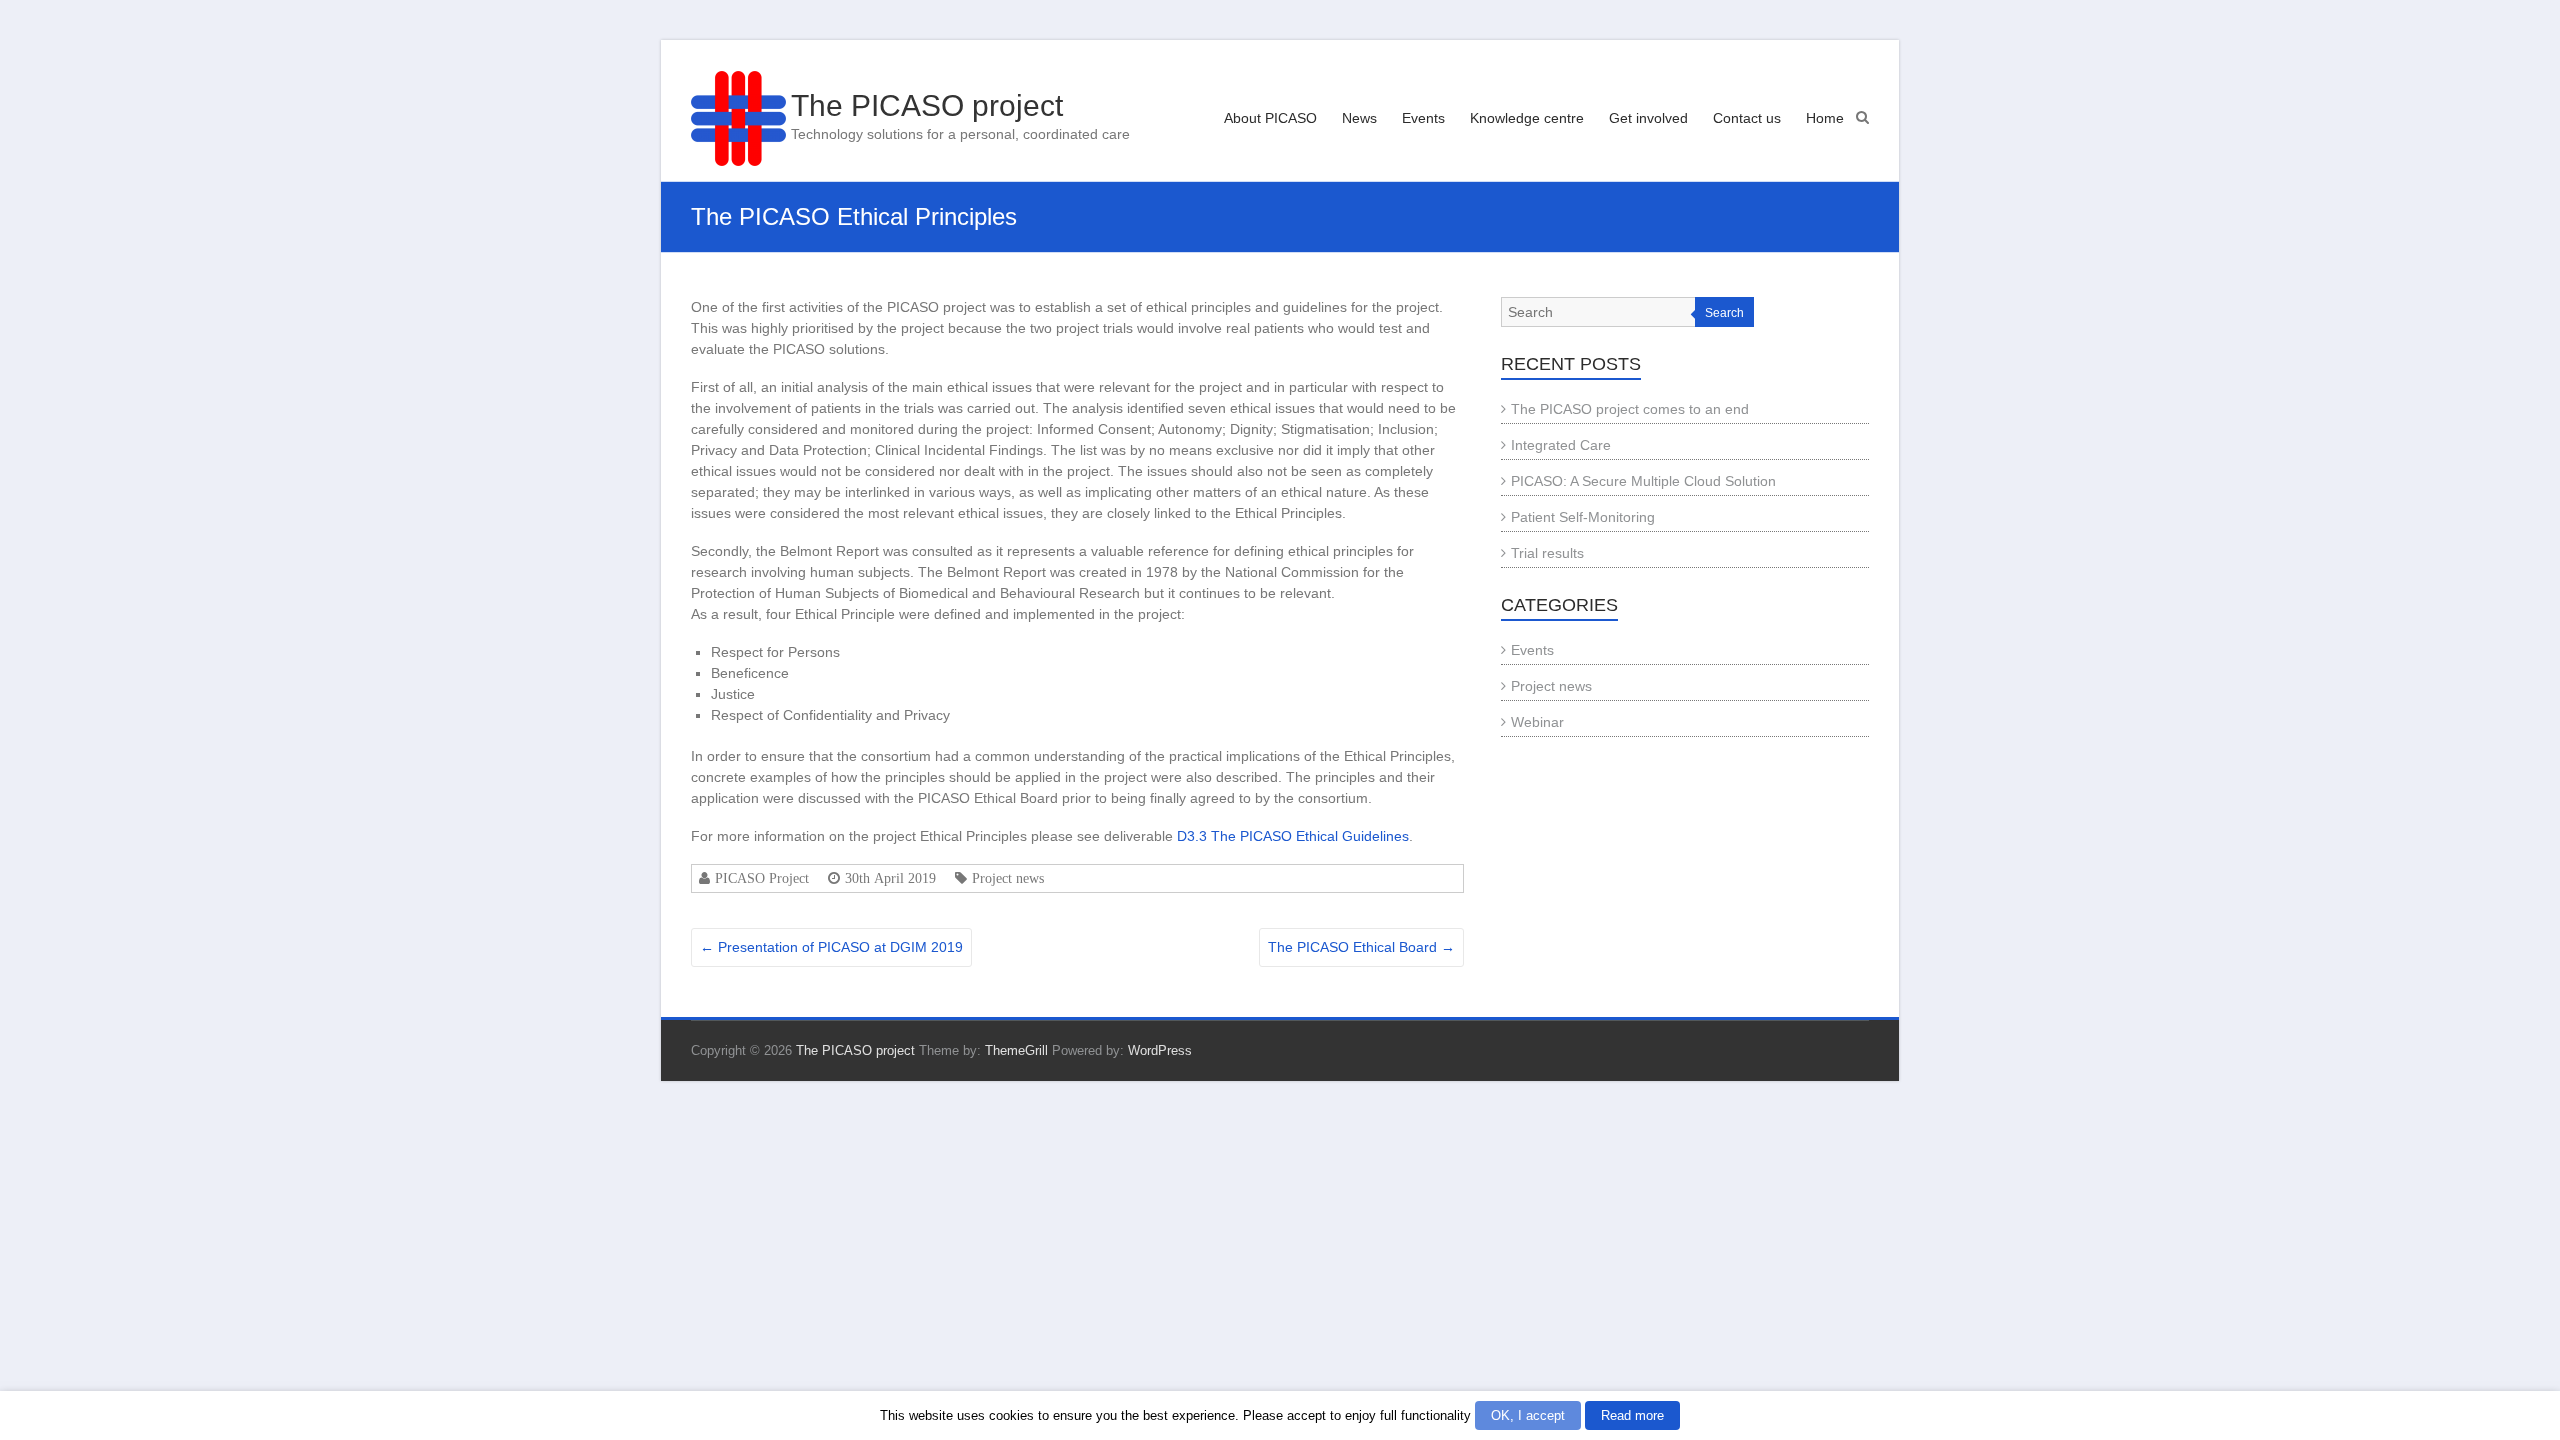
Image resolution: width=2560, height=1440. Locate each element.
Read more (1632, 1415)
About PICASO (1270, 118)
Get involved (1648, 118)
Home (1825, 118)
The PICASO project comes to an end (1630, 409)
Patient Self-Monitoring (1583, 517)
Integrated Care (1561, 445)
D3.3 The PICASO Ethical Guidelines (1293, 836)
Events (1423, 118)
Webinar (1537, 722)
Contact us (1747, 118)
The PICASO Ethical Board (1361, 947)
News (1359, 118)
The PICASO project (927, 105)
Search (1724, 313)
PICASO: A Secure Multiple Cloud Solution (1643, 481)
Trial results (1547, 553)
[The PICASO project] (738, 118)
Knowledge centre (1527, 118)
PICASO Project (762, 878)
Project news (1008, 878)
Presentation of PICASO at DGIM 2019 (831, 947)
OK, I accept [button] (1528, 1415)
